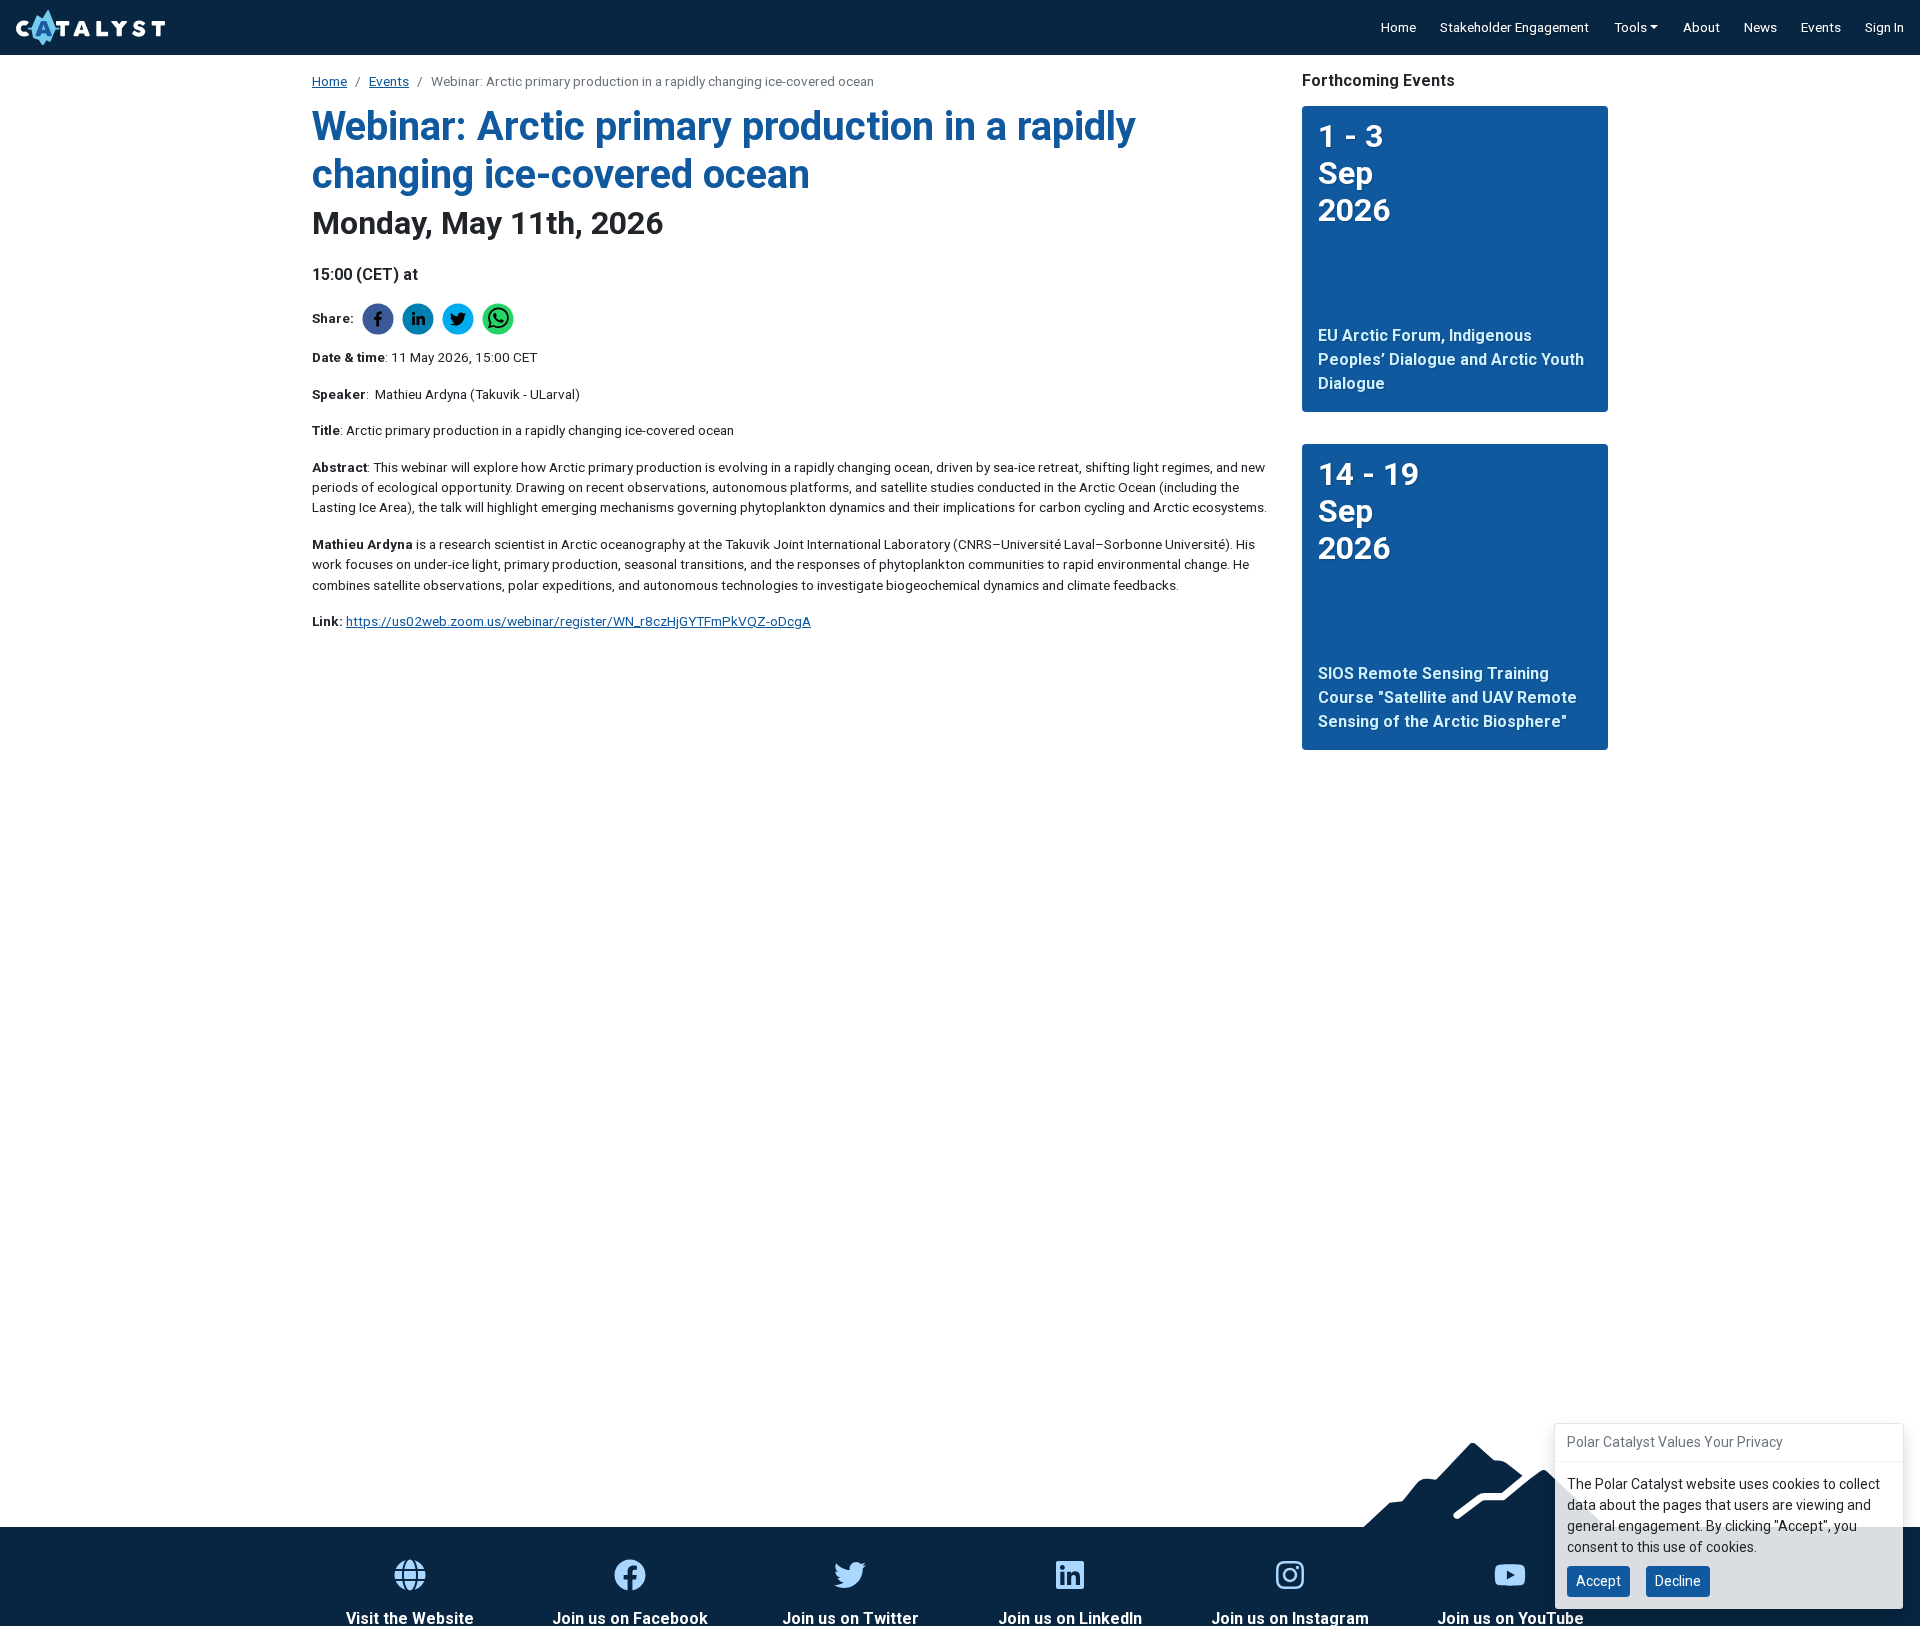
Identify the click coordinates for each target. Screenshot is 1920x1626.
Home (1398, 27)
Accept (1598, 1581)
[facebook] (382, 319)
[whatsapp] (502, 319)
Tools (1630, 27)
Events (1821, 27)
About (1701, 27)
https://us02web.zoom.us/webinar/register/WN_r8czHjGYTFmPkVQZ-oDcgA (578, 621)
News (1760, 27)
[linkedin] (422, 319)
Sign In (1884, 27)
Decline (1678, 1581)
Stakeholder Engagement (1514, 27)
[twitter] (462, 319)
